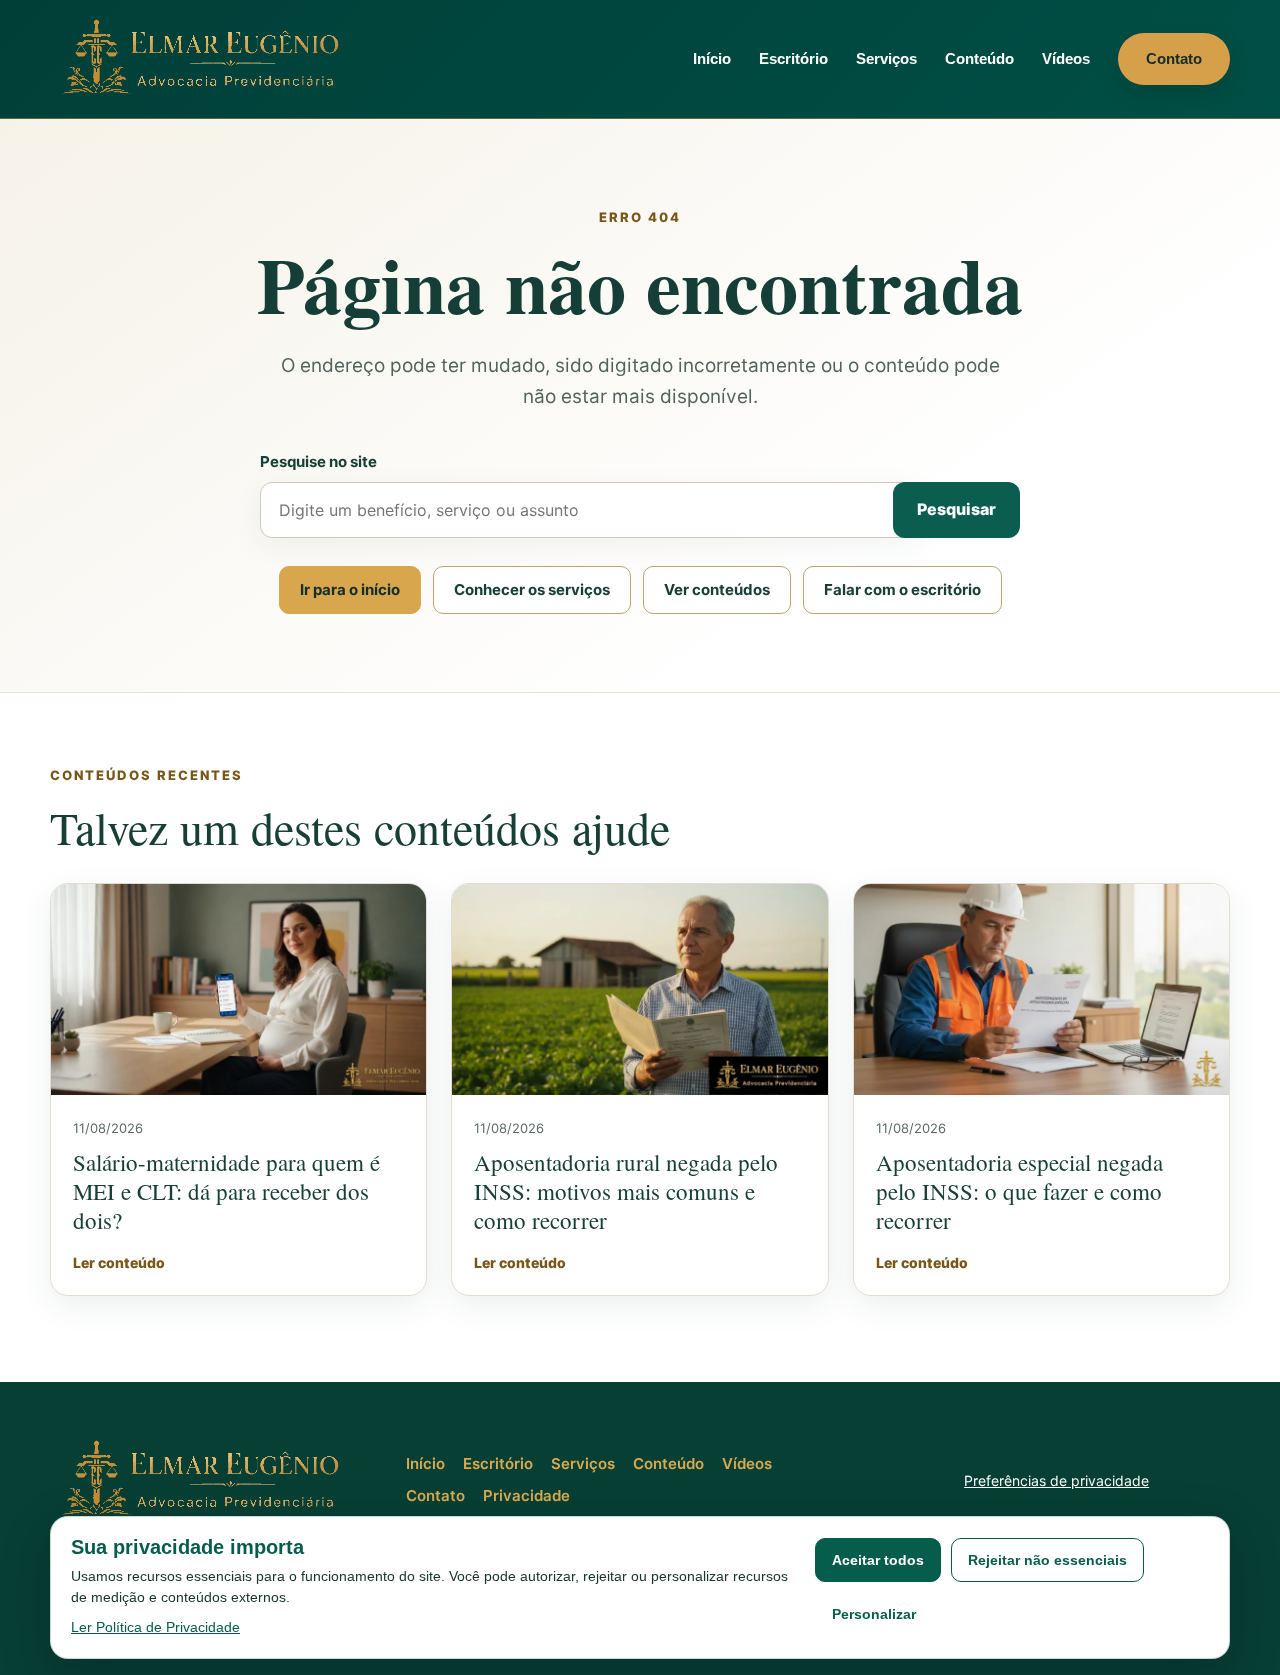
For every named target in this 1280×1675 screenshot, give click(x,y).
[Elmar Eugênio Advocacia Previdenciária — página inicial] (205, 58)
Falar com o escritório (902, 589)
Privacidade (526, 1495)
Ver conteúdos (717, 589)
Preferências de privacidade (1056, 1480)
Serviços (886, 58)
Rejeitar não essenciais (1047, 1560)
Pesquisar (956, 509)
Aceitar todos (878, 1560)
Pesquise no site (318, 461)
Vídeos (1066, 58)
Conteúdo (979, 58)
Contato (1174, 58)
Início (712, 58)
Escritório (793, 58)
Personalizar (874, 1614)
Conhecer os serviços (532, 589)
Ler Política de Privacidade (155, 1627)
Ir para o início (350, 589)
